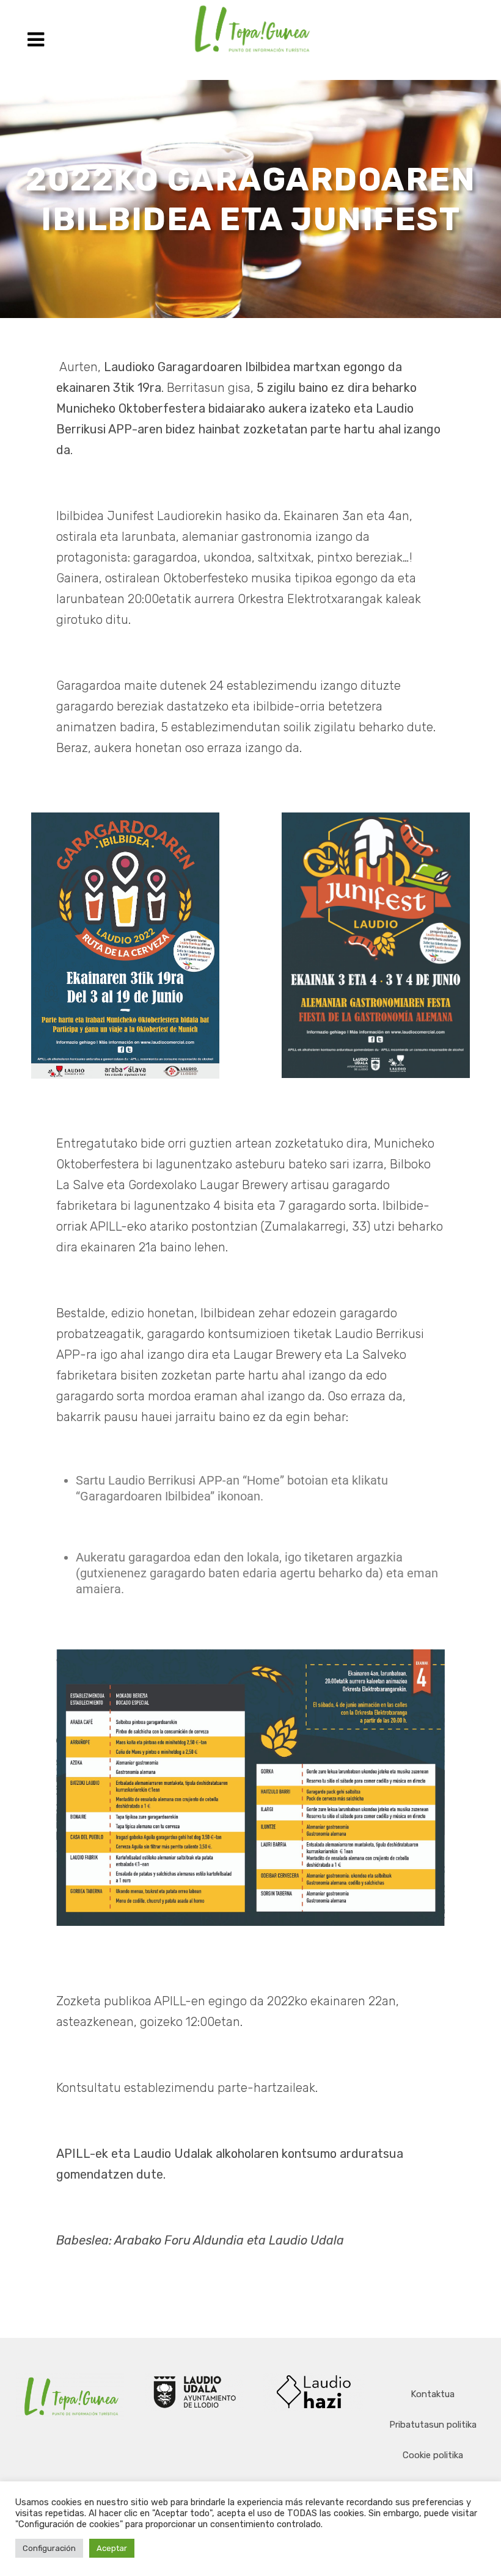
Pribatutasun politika (433, 2425)
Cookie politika (433, 2455)
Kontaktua (433, 2394)
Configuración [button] (49, 2548)
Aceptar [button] (112, 2548)
